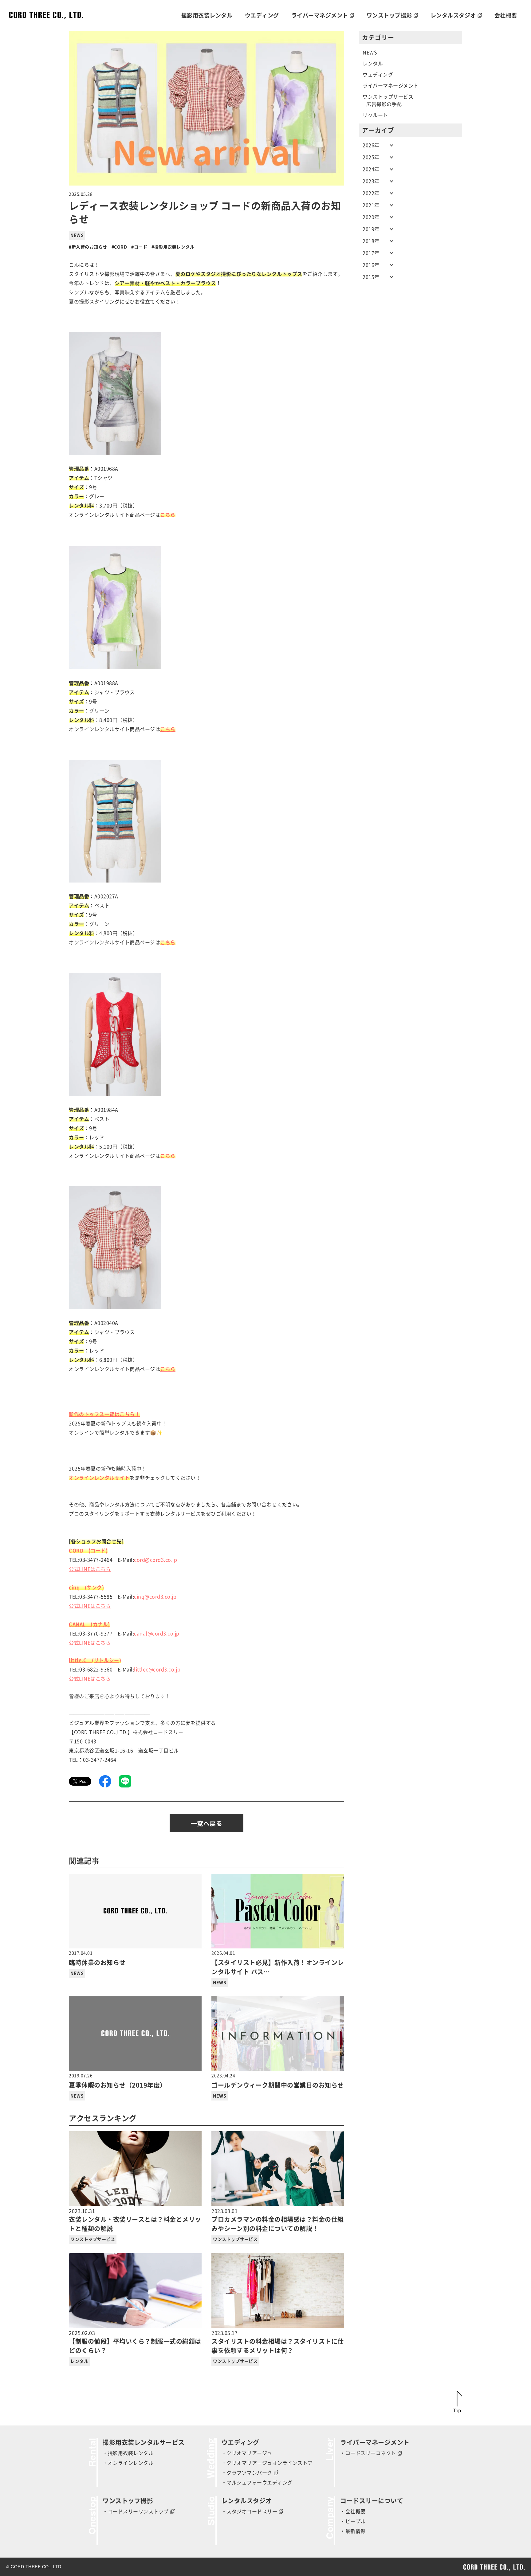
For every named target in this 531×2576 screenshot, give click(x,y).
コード (141, 247)
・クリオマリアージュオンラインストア (267, 2463)
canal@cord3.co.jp (157, 1634)
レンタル (79, 2361)
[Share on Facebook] (105, 1781)
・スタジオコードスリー (250, 2511)
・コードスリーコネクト (368, 2453)
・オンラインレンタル (128, 2463)
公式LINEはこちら (90, 1569)
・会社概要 (353, 2511)
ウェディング (378, 75)
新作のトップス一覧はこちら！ (104, 1414)
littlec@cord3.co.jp (157, 1670)
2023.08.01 (278, 2220)
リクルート (375, 115)
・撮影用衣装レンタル (128, 2453)
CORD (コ (82, 1551)
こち (165, 515)
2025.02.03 (135, 2342)
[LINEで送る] (125, 1781)
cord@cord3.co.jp (155, 1560)
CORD (120, 247)
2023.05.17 (278, 2342)
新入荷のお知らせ (89, 247)
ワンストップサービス (93, 2239)
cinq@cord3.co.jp (155, 1597)
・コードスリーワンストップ (136, 2511)
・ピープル (353, 2521)
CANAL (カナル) (89, 1624)
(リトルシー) (107, 1660)
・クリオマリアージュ (247, 2453)
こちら (168, 942)
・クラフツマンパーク (247, 2473)
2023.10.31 (135, 2220)
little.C (80, 1660)
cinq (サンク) (86, 1587)
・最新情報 (353, 2531)
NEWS (77, 235)
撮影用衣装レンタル (174, 247)
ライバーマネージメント (391, 86)
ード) (102, 1551)
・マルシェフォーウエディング (257, 2483)
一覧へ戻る (207, 1823)
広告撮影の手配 (384, 104)
